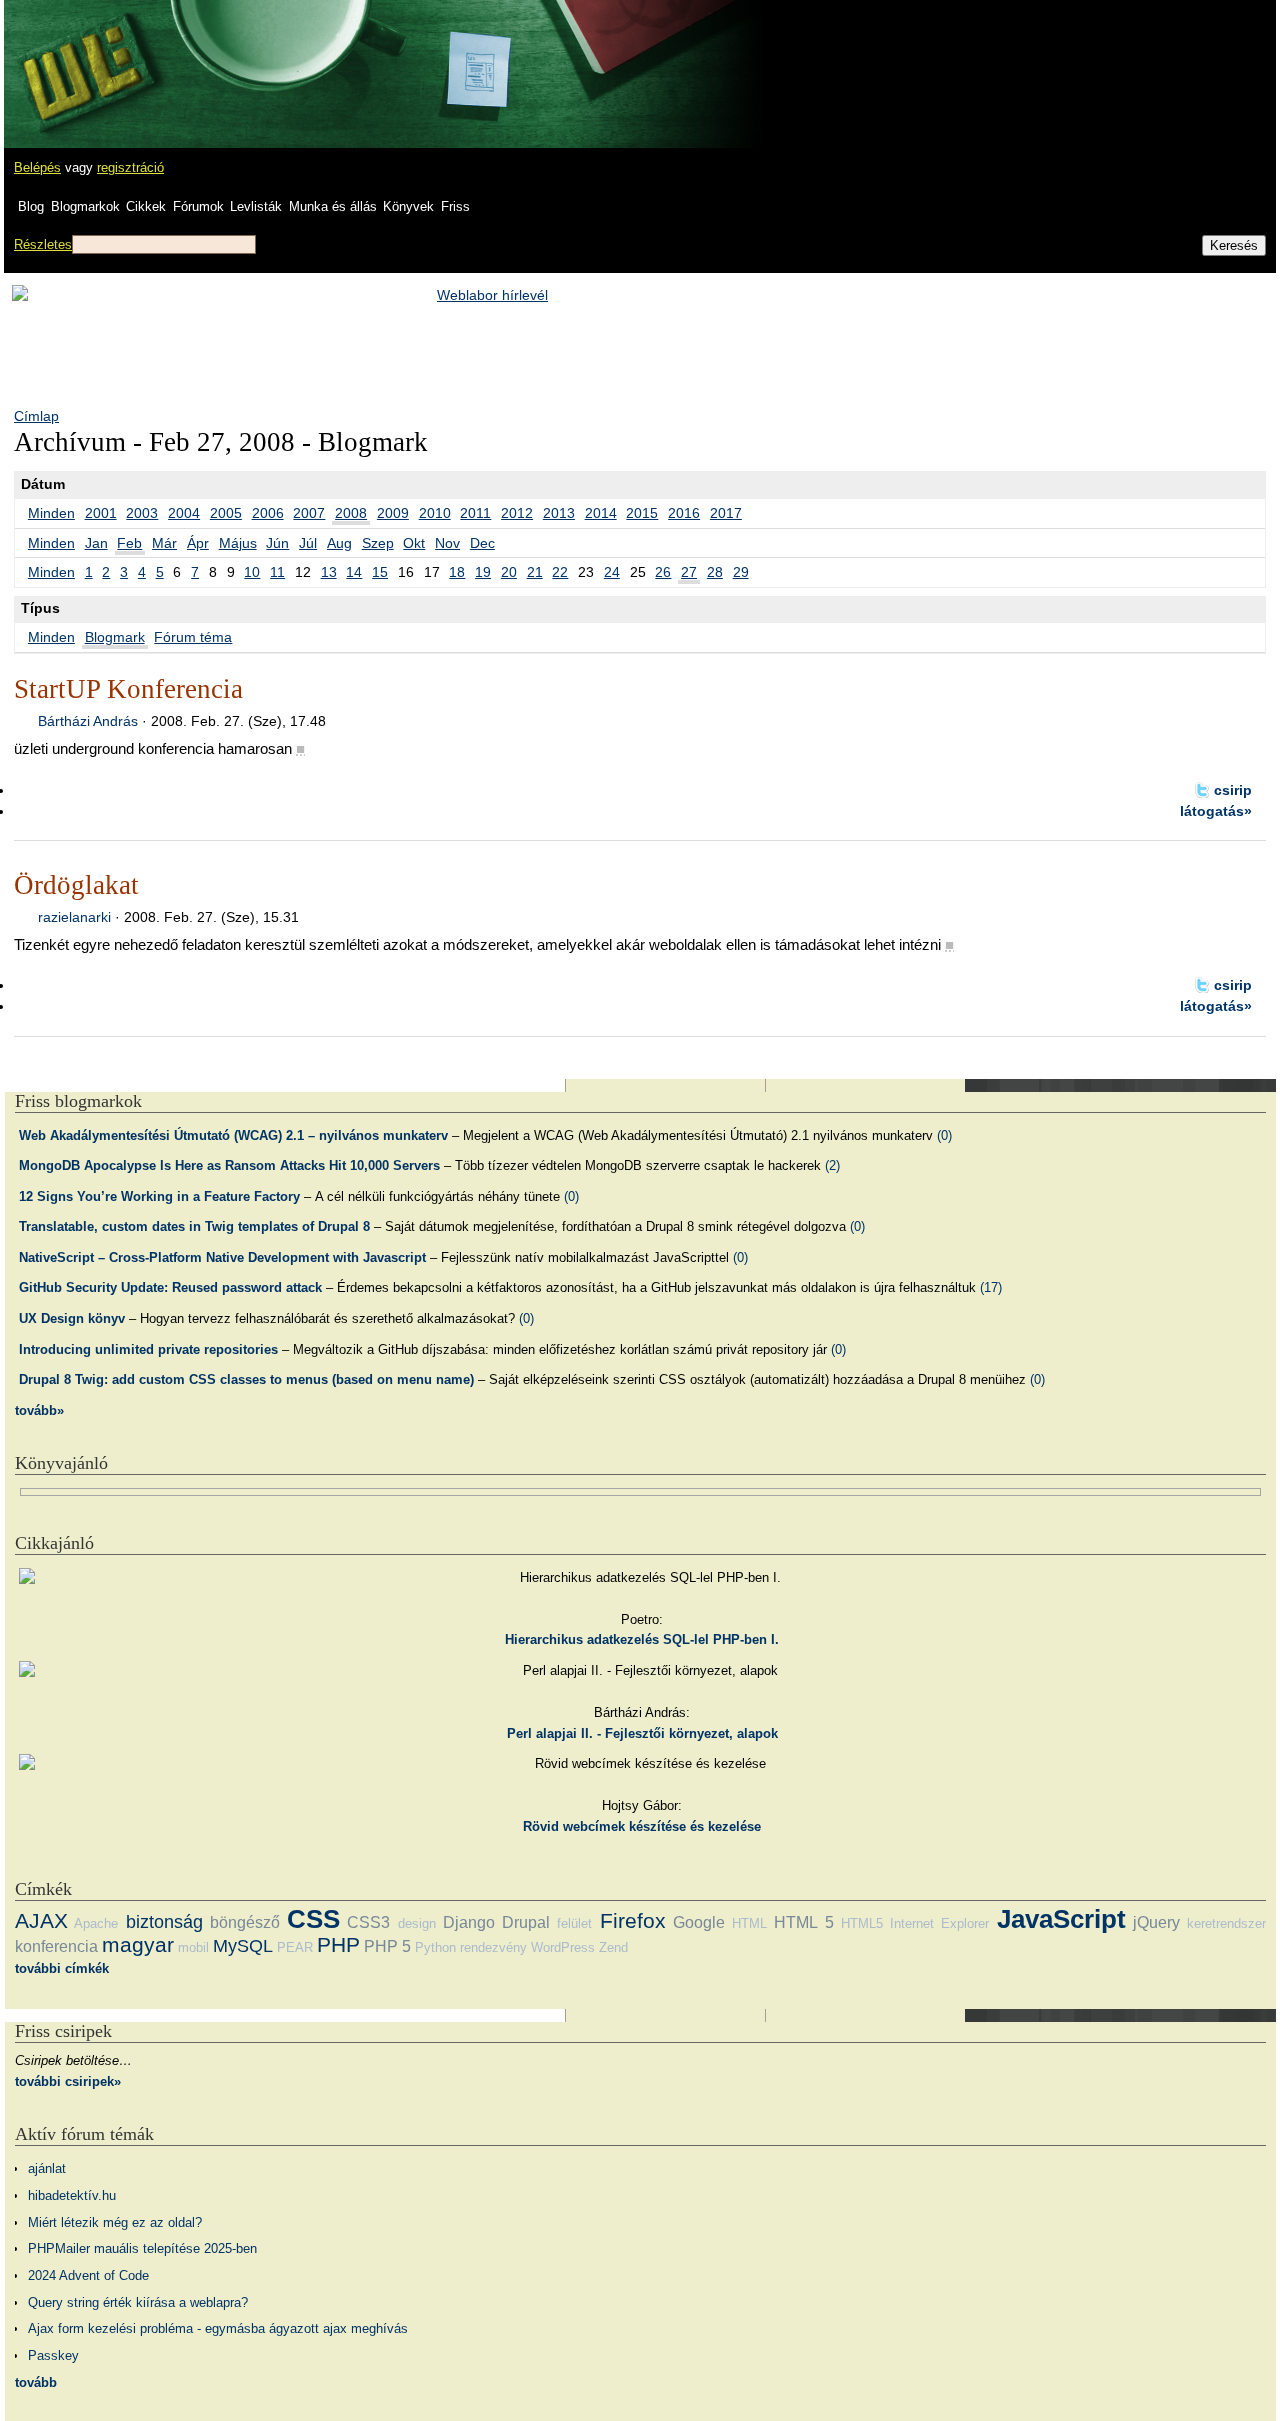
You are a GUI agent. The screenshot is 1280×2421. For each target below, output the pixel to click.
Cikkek (146, 206)
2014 (601, 513)
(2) (832, 1165)
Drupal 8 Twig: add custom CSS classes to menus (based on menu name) (246, 1379)
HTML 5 (803, 1922)
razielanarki (74, 917)
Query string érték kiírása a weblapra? (138, 2302)
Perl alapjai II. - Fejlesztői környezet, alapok (642, 1733)
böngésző (245, 1922)
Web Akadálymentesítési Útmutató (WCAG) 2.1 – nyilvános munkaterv (233, 1135)
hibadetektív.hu (72, 2195)
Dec (482, 543)
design (417, 1923)
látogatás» (1216, 811)
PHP (338, 1944)
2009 (393, 513)
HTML (749, 1923)
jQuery (1156, 1922)
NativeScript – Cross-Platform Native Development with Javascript (222, 1257)
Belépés (37, 167)
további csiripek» (68, 2081)
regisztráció (130, 167)
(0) (944, 1135)
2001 (101, 513)
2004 (184, 513)
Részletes (43, 244)
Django (469, 1922)
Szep (378, 543)
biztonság (164, 1922)
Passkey (53, 2355)
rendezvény (493, 1947)
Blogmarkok (85, 206)
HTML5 (862, 1923)
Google (699, 1922)
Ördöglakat (76, 885)
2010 (435, 513)
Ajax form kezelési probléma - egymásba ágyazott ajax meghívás (218, 2328)
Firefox (633, 1920)
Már (164, 543)
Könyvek (408, 206)
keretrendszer (1226, 1923)
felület (574, 1923)
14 (354, 572)
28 (715, 572)
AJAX (41, 1920)
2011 (475, 513)
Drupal (526, 1922)
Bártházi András (88, 721)
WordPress (563, 1947)
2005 (226, 513)
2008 (351, 513)
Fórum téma (193, 637)
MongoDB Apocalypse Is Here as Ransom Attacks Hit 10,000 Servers (229, 1165)
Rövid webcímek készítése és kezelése (642, 1826)
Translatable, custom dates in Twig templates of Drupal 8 (194, 1226)
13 (329, 572)
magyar (138, 1944)
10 (252, 572)
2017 (726, 513)
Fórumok (198, 206)
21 (535, 572)
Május (238, 543)
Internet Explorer (939, 1923)
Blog (31, 206)
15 (380, 572)
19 (483, 572)
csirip (1233, 790)
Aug (339, 543)
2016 (684, 513)
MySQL (243, 1946)
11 (277, 572)
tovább (36, 2382)
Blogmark (115, 637)
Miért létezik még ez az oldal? (115, 2222)
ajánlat (47, 2168)
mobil (193, 1947)
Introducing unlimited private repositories (148, 1349)
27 (689, 572)
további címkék (62, 1968)
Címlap (36, 416)
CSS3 (368, 1922)
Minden (51, 513)
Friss (455, 206)
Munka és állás (333, 206)
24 (612, 572)
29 (741, 572)
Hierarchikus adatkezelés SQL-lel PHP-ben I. (642, 1639)
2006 (268, 513)
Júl (308, 543)
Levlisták (256, 206)
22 (560, 572)
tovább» (39, 1410)
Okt (414, 543)
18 (457, 572)
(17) (991, 1287)
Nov (447, 543)
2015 (642, 513)
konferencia (56, 1946)
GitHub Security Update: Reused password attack (170, 1287)
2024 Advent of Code (88, 2275)
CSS (313, 1919)
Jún (277, 543)
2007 (309, 513)
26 (663, 572)
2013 (559, 513)
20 (509, 572)
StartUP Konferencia (128, 689)
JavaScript (1061, 1919)
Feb (129, 543)
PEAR (295, 1947)
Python (435, 1947)
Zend (613, 1947)
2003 (142, 513)
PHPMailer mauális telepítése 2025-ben (142, 2248)
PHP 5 (387, 1946)
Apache (96, 1923)
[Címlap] (81, 55)
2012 (517, 513)
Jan (96, 543)
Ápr (198, 543)
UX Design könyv (72, 1318)
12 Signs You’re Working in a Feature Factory (159, 1196)
